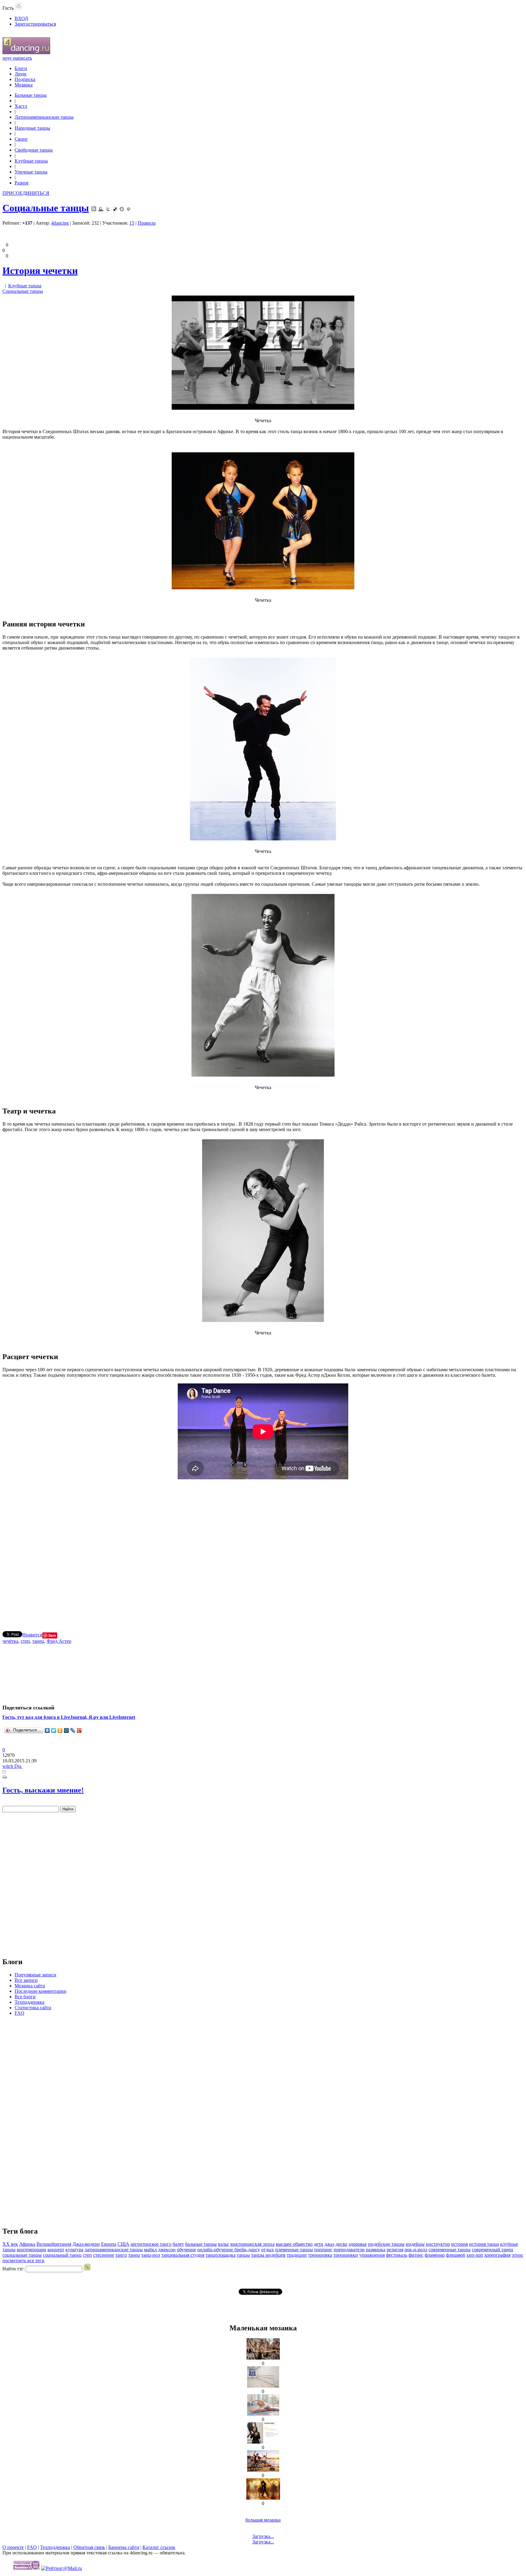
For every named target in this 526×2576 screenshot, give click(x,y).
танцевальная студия (183, 2255)
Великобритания (54, 2244)
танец (38, 1641)
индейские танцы (386, 2244)
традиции (297, 2255)
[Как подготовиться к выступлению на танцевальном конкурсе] (263, 2498)
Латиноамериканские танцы (44, 117)
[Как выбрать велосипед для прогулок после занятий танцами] (263, 2470)
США (123, 2244)
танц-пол (151, 2255)
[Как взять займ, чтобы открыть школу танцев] (263, 2358)
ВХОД (21, 18)
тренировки (346, 2255)
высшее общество (294, 2244)
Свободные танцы (34, 150)
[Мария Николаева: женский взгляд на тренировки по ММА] (263, 2442)
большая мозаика (263, 2520)
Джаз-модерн (86, 2244)
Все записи (26, 1980)
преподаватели (349, 2250)
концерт (56, 2250)
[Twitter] (54, 1730)
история (459, 2244)
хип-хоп (475, 2255)
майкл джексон (160, 2250)
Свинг (21, 139)
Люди (21, 74)
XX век (10, 2244)
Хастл (21, 106)
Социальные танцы (46, 208)
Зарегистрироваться (35, 24)
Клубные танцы (31, 161)
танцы (243, 2255)
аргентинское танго (151, 2244)
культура (74, 2250)
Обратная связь (89, 2547)
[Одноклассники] (60, 1730)
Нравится (32, 1635)
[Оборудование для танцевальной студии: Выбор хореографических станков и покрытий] (263, 2386)
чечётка (10, 1641)
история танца (484, 2244)
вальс (224, 2244)
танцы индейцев (268, 2255)
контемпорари (32, 2250)
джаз (329, 2244)
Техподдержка (30, 2002)
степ (25, 1641)
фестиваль (397, 2255)
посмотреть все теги (23, 2261)
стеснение (104, 2255)
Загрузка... (263, 2536)
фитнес (416, 2255)
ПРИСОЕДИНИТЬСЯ (26, 193)
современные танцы (450, 2250)
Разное (22, 183)
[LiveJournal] (73, 1730)
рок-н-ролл (416, 2250)
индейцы (415, 2244)
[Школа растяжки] (263, 2414)
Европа (109, 2244)
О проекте (13, 2547)
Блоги (21, 68)
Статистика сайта (33, 2008)
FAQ (19, 2013)
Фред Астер (59, 1641)
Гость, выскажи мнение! (43, 1790)
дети (319, 2244)
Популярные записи (35, 1975)
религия (395, 2250)
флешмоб (456, 2255)
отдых (268, 2250)
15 (132, 223)
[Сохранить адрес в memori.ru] (122, 208)
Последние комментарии (40, 1991)
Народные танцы (32, 128)
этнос (517, 2255)
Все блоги (25, 1997)
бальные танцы (201, 2244)
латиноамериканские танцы (114, 2250)
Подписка (25, 79)
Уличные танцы (31, 172)
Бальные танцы (31, 95)
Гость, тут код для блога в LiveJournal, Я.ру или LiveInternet (69, 1717)
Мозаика (24, 85)
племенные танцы (294, 2250)
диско (341, 2244)
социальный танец (62, 2255)
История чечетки (40, 271)
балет (178, 2244)
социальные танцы (22, 2255)
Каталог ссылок (159, 2547)
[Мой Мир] (67, 1730)
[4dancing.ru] (26, 53)
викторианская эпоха (252, 2244)
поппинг (323, 2250)
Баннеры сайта (124, 2547)
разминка (376, 2250)
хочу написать (17, 58)
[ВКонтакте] (47, 1730)
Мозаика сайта (30, 1986)
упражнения (372, 2255)
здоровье (358, 2244)
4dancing (60, 223)
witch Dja (12, 1766)
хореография (497, 2255)
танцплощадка (221, 2255)
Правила (147, 223)
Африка (27, 2244)
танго (121, 2255)
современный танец (493, 2250)
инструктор (438, 2244)
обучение (186, 2250)
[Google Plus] (79, 1730)
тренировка (320, 2255)
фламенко (435, 2255)
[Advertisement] (263, 1552)
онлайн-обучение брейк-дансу (229, 2250)
